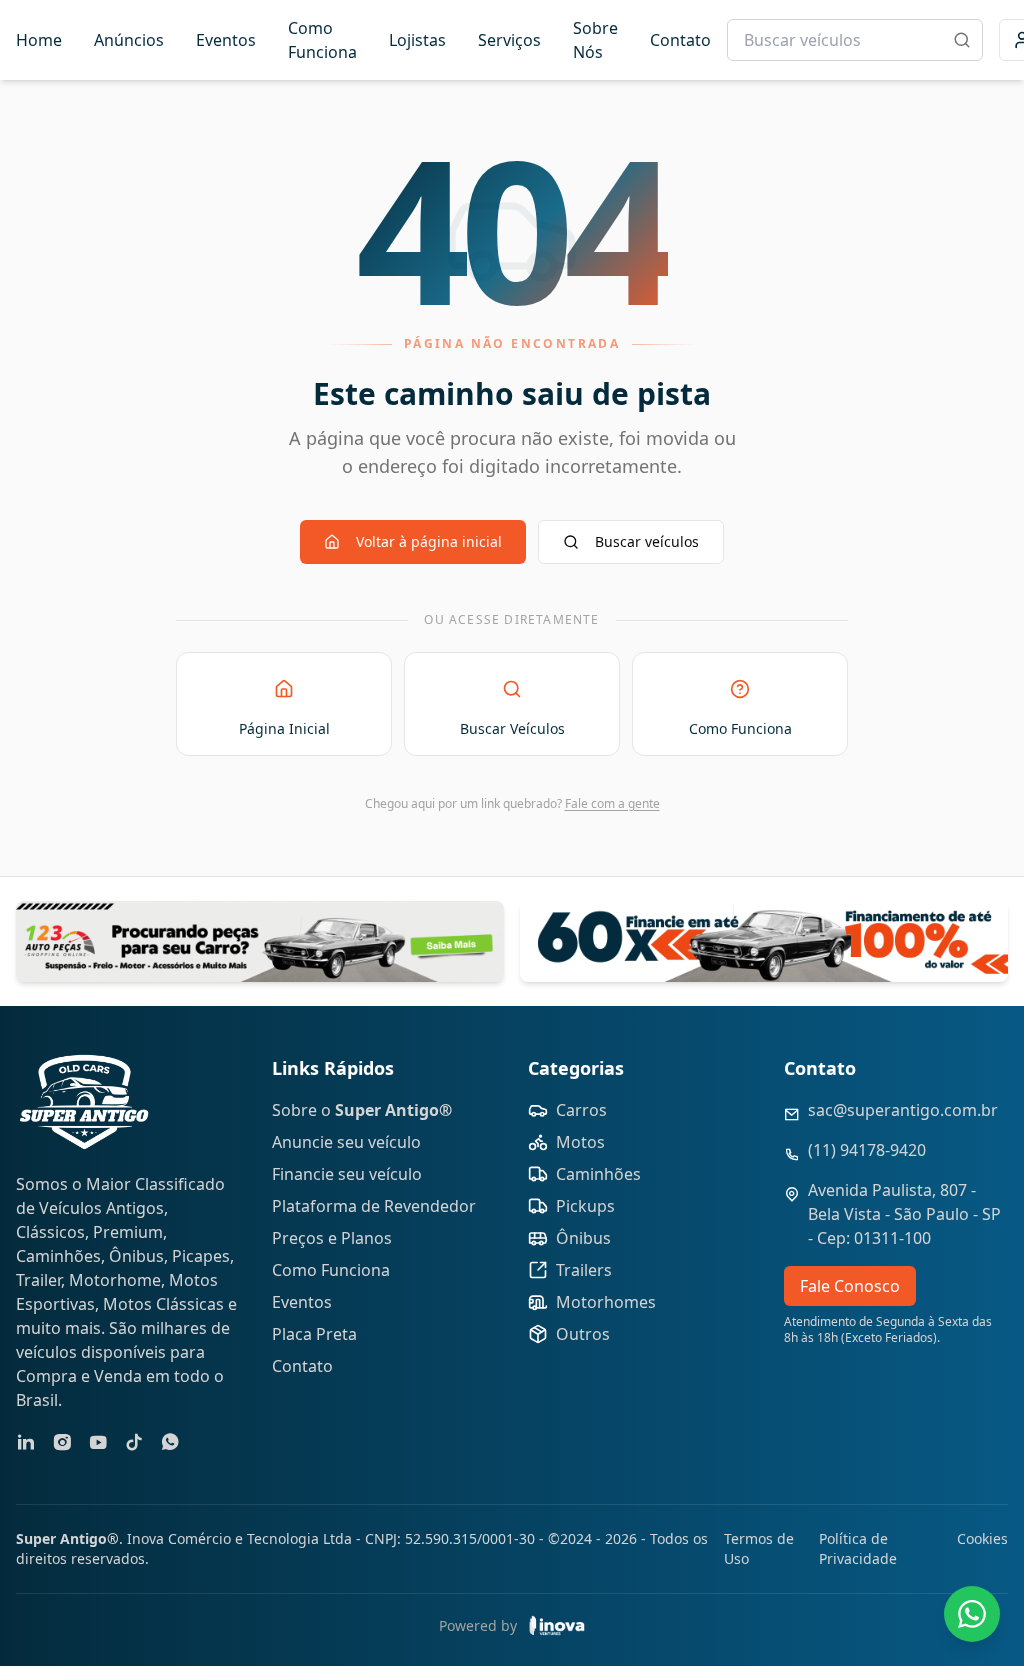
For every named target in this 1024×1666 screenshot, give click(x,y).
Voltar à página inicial (429, 541)
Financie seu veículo (347, 1174)
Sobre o (362, 1110)
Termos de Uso (759, 1548)
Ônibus (583, 1238)
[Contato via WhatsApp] (972, 1614)
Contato (680, 40)
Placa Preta (314, 1334)
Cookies (982, 1538)
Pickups (585, 1206)
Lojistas (417, 40)
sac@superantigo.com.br (903, 1110)
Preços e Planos (332, 1238)
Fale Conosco (850, 1286)
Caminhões (598, 1174)
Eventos (226, 40)
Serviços (509, 40)
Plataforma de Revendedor (374, 1206)
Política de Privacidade (858, 1548)
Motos (580, 1142)
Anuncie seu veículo (346, 1142)
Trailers (584, 1270)
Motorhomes (606, 1302)
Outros (583, 1334)
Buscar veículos (647, 541)
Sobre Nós (595, 40)
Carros (581, 1110)
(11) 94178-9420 (867, 1150)
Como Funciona (322, 40)
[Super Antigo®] (84, 1102)
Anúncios (129, 40)
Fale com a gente (612, 803)
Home (39, 40)
